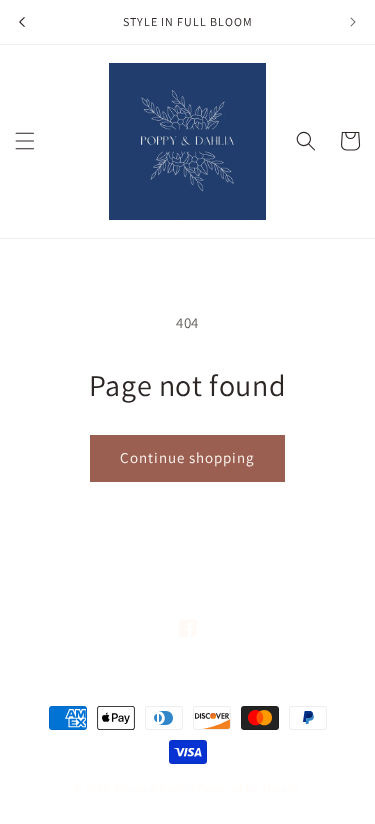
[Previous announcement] (22, 22)
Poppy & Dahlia (155, 788)
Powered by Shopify (249, 788)
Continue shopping (187, 457)
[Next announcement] (353, 22)
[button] (25, 141)
